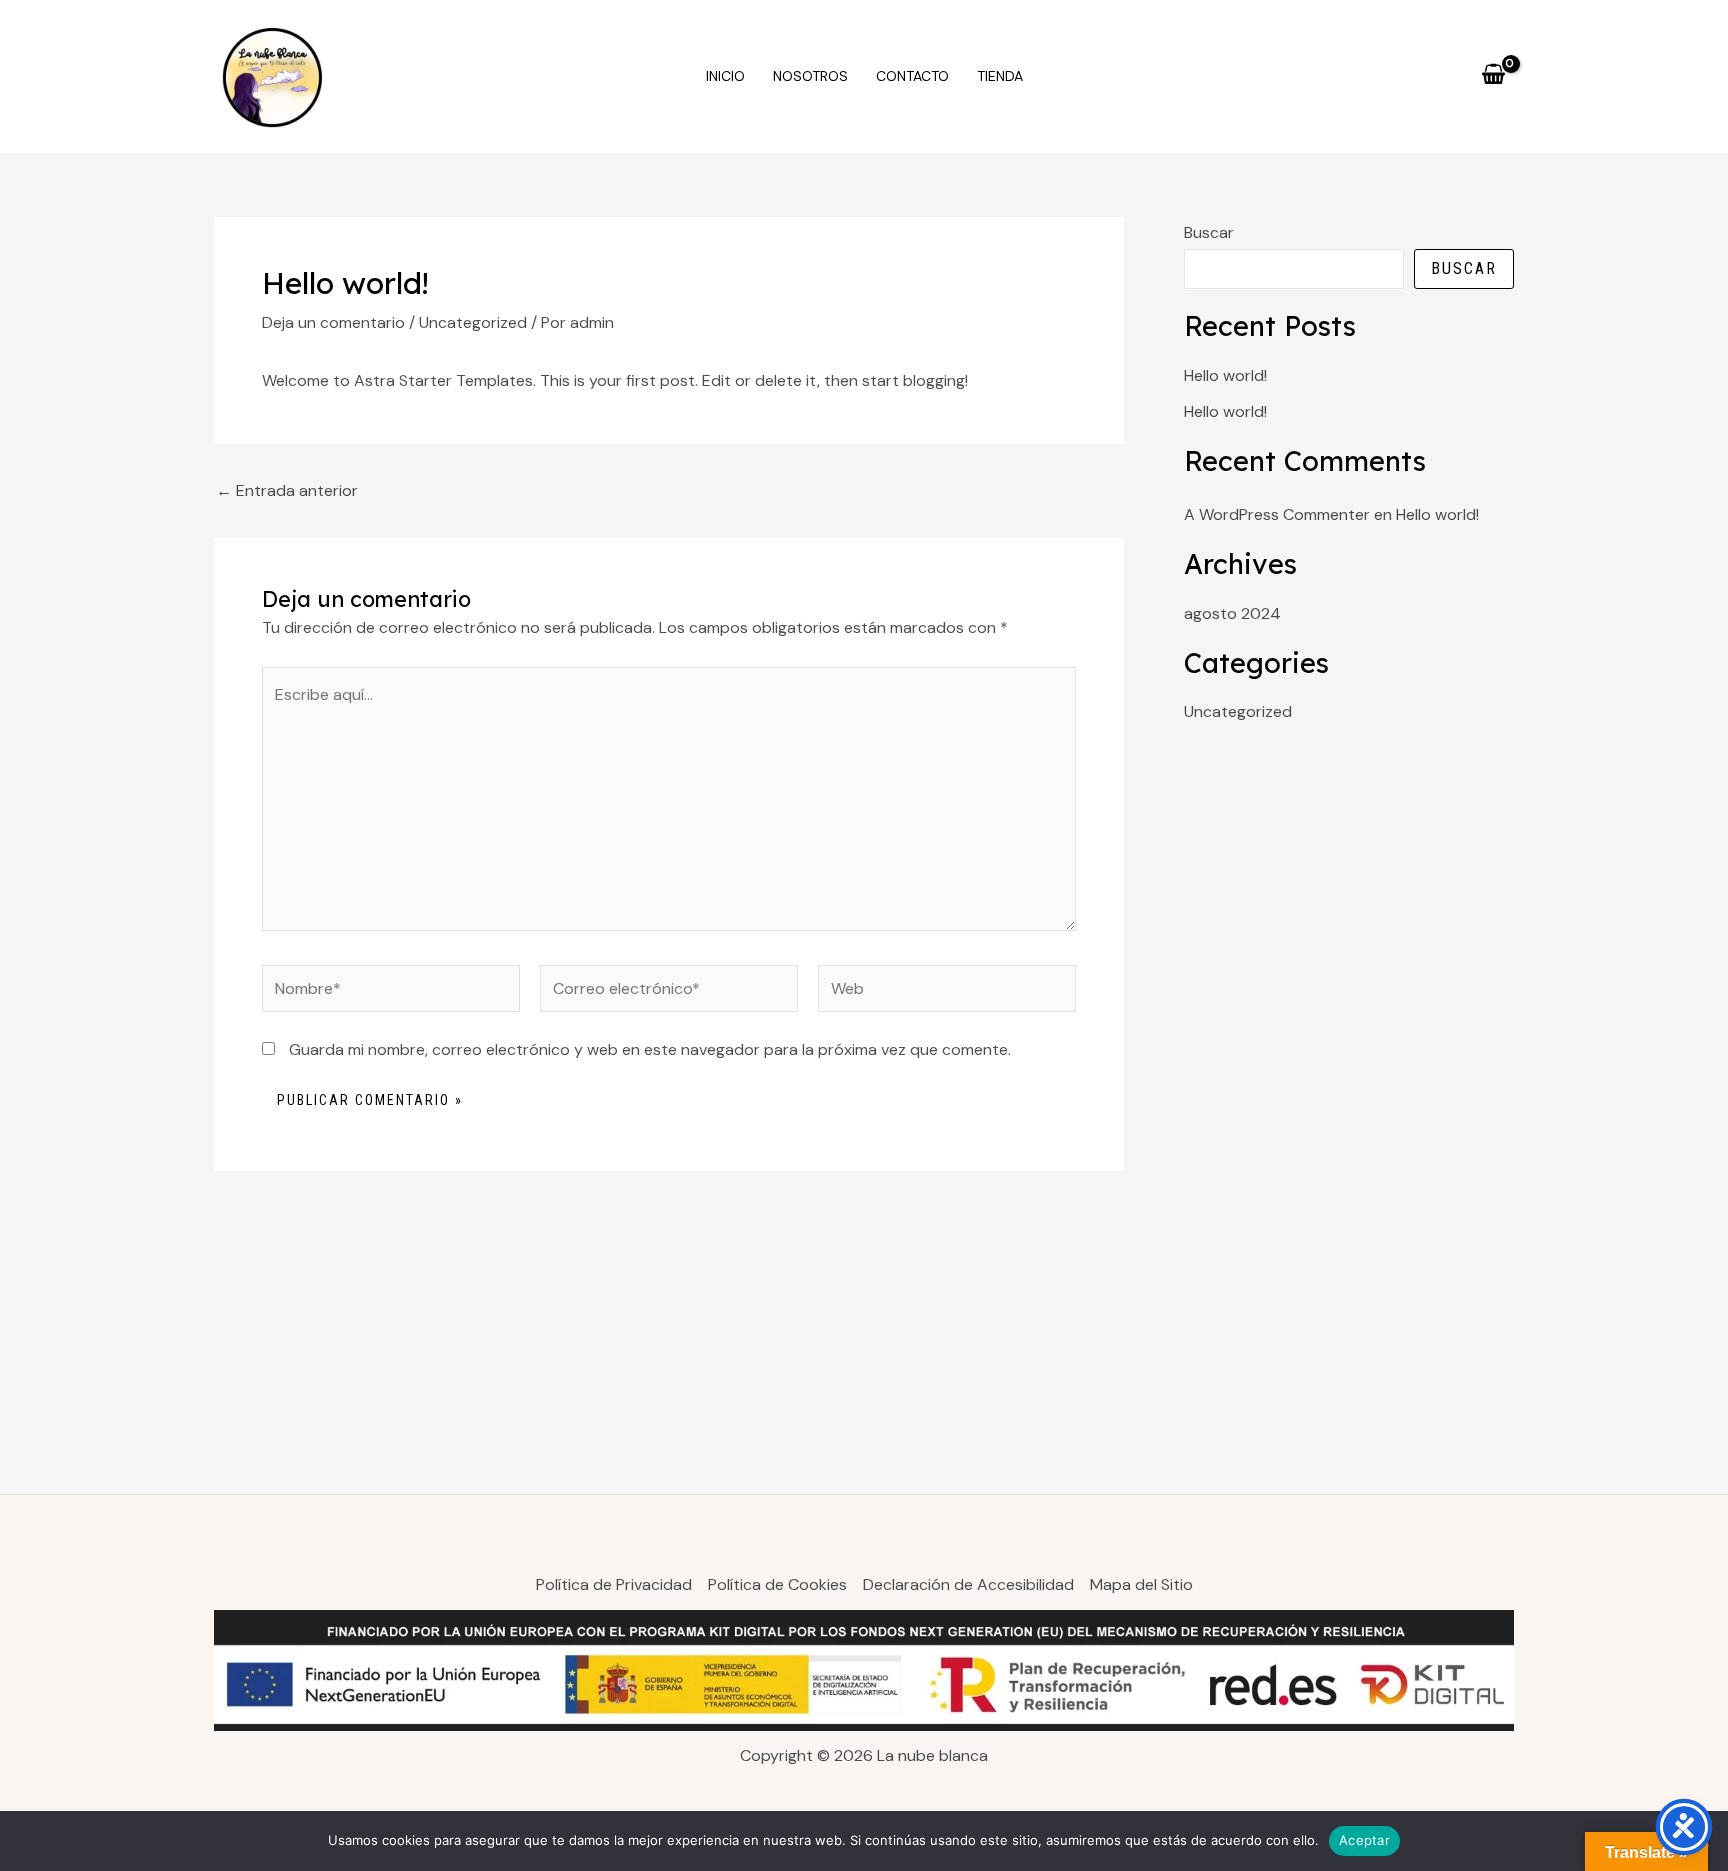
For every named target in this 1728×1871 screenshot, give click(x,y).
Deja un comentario (333, 322)
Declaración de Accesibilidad (968, 1584)
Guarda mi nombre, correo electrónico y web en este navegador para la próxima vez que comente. (650, 1049)
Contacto (912, 76)
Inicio (725, 76)
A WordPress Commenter (1277, 514)
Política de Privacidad (614, 1584)
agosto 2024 (1232, 613)
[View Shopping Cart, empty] (1493, 76)
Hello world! (1225, 375)
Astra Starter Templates (443, 380)
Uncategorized (473, 322)
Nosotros (810, 76)
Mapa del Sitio (1141, 1584)
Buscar (1209, 232)
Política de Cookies (777, 1584)
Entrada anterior (287, 491)
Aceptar (1364, 1840)
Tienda (1000, 76)
